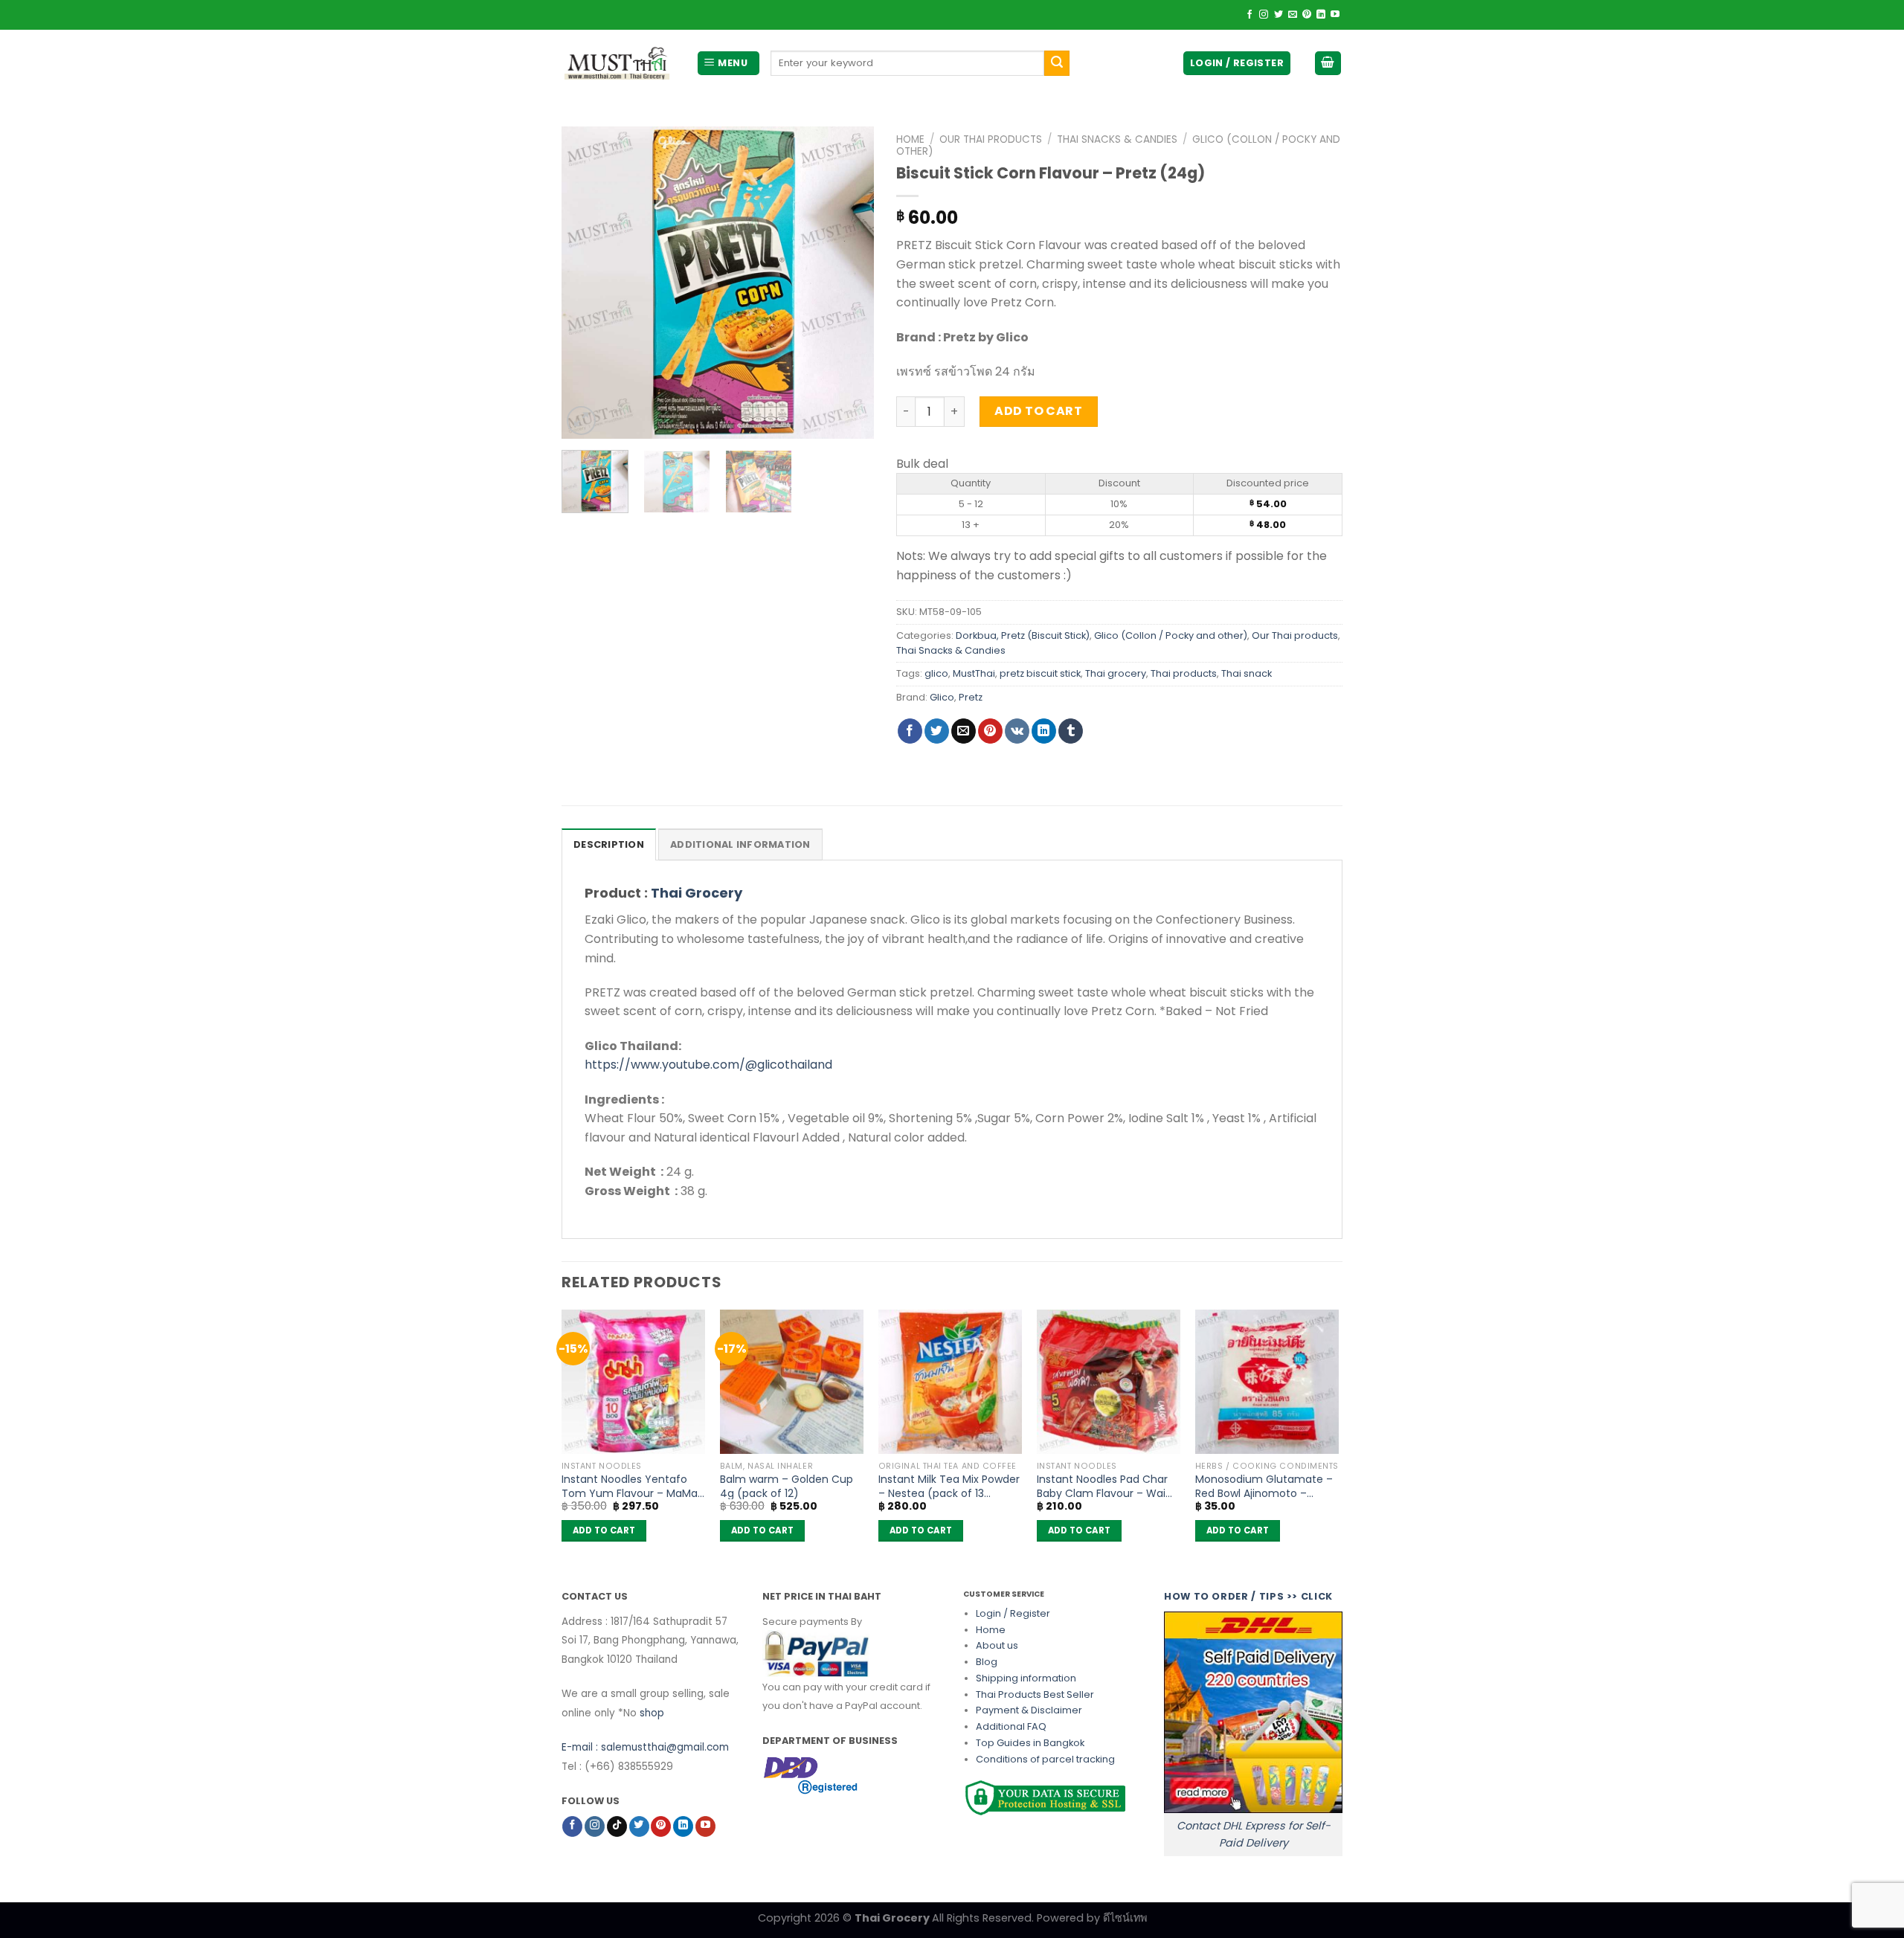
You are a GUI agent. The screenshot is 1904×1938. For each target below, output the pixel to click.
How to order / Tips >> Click (1248, 1596)
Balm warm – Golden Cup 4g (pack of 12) (787, 1486)
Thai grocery (1116, 673)
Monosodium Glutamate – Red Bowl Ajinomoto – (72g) (1264, 1486)
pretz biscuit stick (1040, 673)
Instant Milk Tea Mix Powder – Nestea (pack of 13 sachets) (949, 1486)
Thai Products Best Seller (1035, 1694)
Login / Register (1013, 1613)
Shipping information (1026, 1678)
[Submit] (1057, 63)
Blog (987, 1662)
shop (652, 1713)
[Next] (849, 283)
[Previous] (587, 283)
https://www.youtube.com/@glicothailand (708, 1065)
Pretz (971, 697)
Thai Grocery (697, 893)
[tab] (609, 844)
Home (910, 139)
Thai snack (1247, 673)
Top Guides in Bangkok (1030, 1743)
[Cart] (1328, 64)
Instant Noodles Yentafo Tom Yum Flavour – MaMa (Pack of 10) (630, 1486)
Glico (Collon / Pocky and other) (1171, 635)
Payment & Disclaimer (1029, 1710)
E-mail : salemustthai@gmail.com (645, 1747)
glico (936, 673)
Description (609, 844)
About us (997, 1645)
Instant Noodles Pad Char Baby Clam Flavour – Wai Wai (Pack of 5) (1102, 1486)
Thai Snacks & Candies (1117, 139)
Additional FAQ (1011, 1726)
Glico (942, 697)
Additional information (740, 844)
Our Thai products (991, 139)
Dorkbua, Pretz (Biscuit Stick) (1023, 635)
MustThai (974, 673)
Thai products (1184, 673)
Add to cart (1038, 411)
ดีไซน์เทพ (1125, 1918)
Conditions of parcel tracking (1045, 1759)
